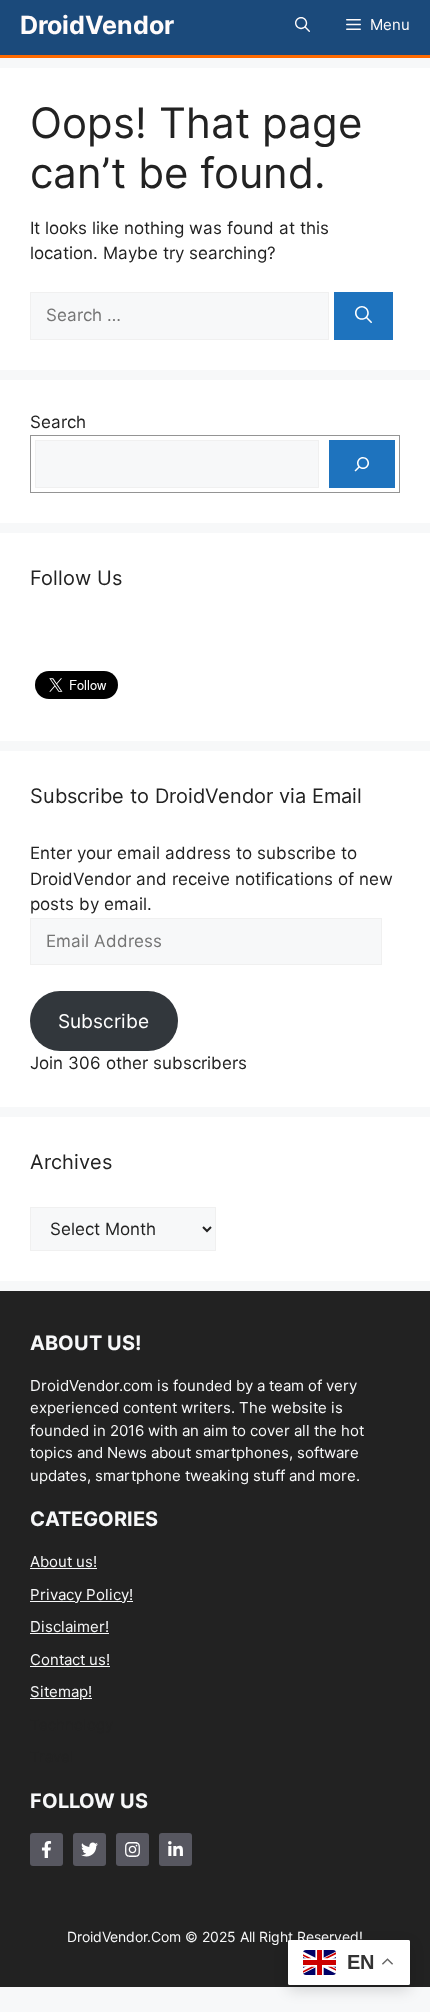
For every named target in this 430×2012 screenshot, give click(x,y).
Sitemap (59, 1691)
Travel (52, 1756)
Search (58, 422)
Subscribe (103, 1021)
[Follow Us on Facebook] (46, 1849)
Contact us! (70, 1659)
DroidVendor (97, 25)
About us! (63, 1561)
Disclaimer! (69, 1626)
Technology (71, 1724)
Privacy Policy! (81, 1594)
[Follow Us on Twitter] (89, 1849)
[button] (302, 25)
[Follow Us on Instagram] (132, 1849)
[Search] (363, 316)
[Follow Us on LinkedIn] (175, 1849)
